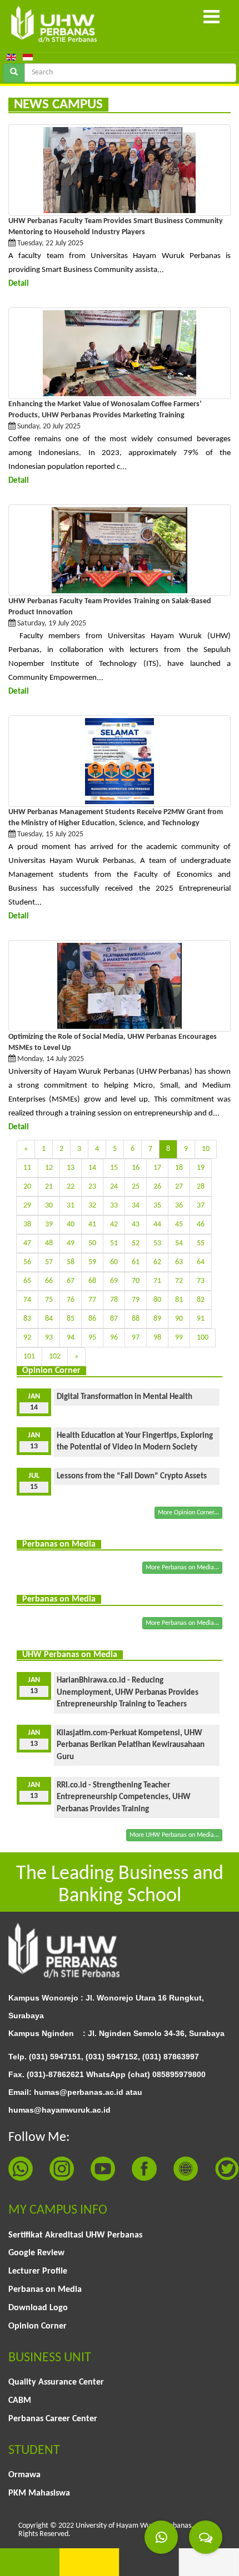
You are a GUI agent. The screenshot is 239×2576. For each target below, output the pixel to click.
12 (49, 1168)
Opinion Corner (38, 2326)
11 (27, 1168)
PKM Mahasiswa (39, 2493)
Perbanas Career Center (53, 2419)
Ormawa (24, 2475)
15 (114, 1168)
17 (157, 1168)
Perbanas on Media (45, 2290)
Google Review (36, 2253)
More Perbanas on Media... (182, 1568)
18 (179, 1168)
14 (92, 1168)
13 (71, 1168)
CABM (20, 2401)
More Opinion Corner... (188, 1513)
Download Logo (38, 2308)
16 (136, 1168)
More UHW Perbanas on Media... (174, 1835)
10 (206, 1149)
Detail (19, 284)
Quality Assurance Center (56, 2382)
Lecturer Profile (38, 2271)
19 (201, 1168)
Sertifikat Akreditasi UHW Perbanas (75, 2235)
